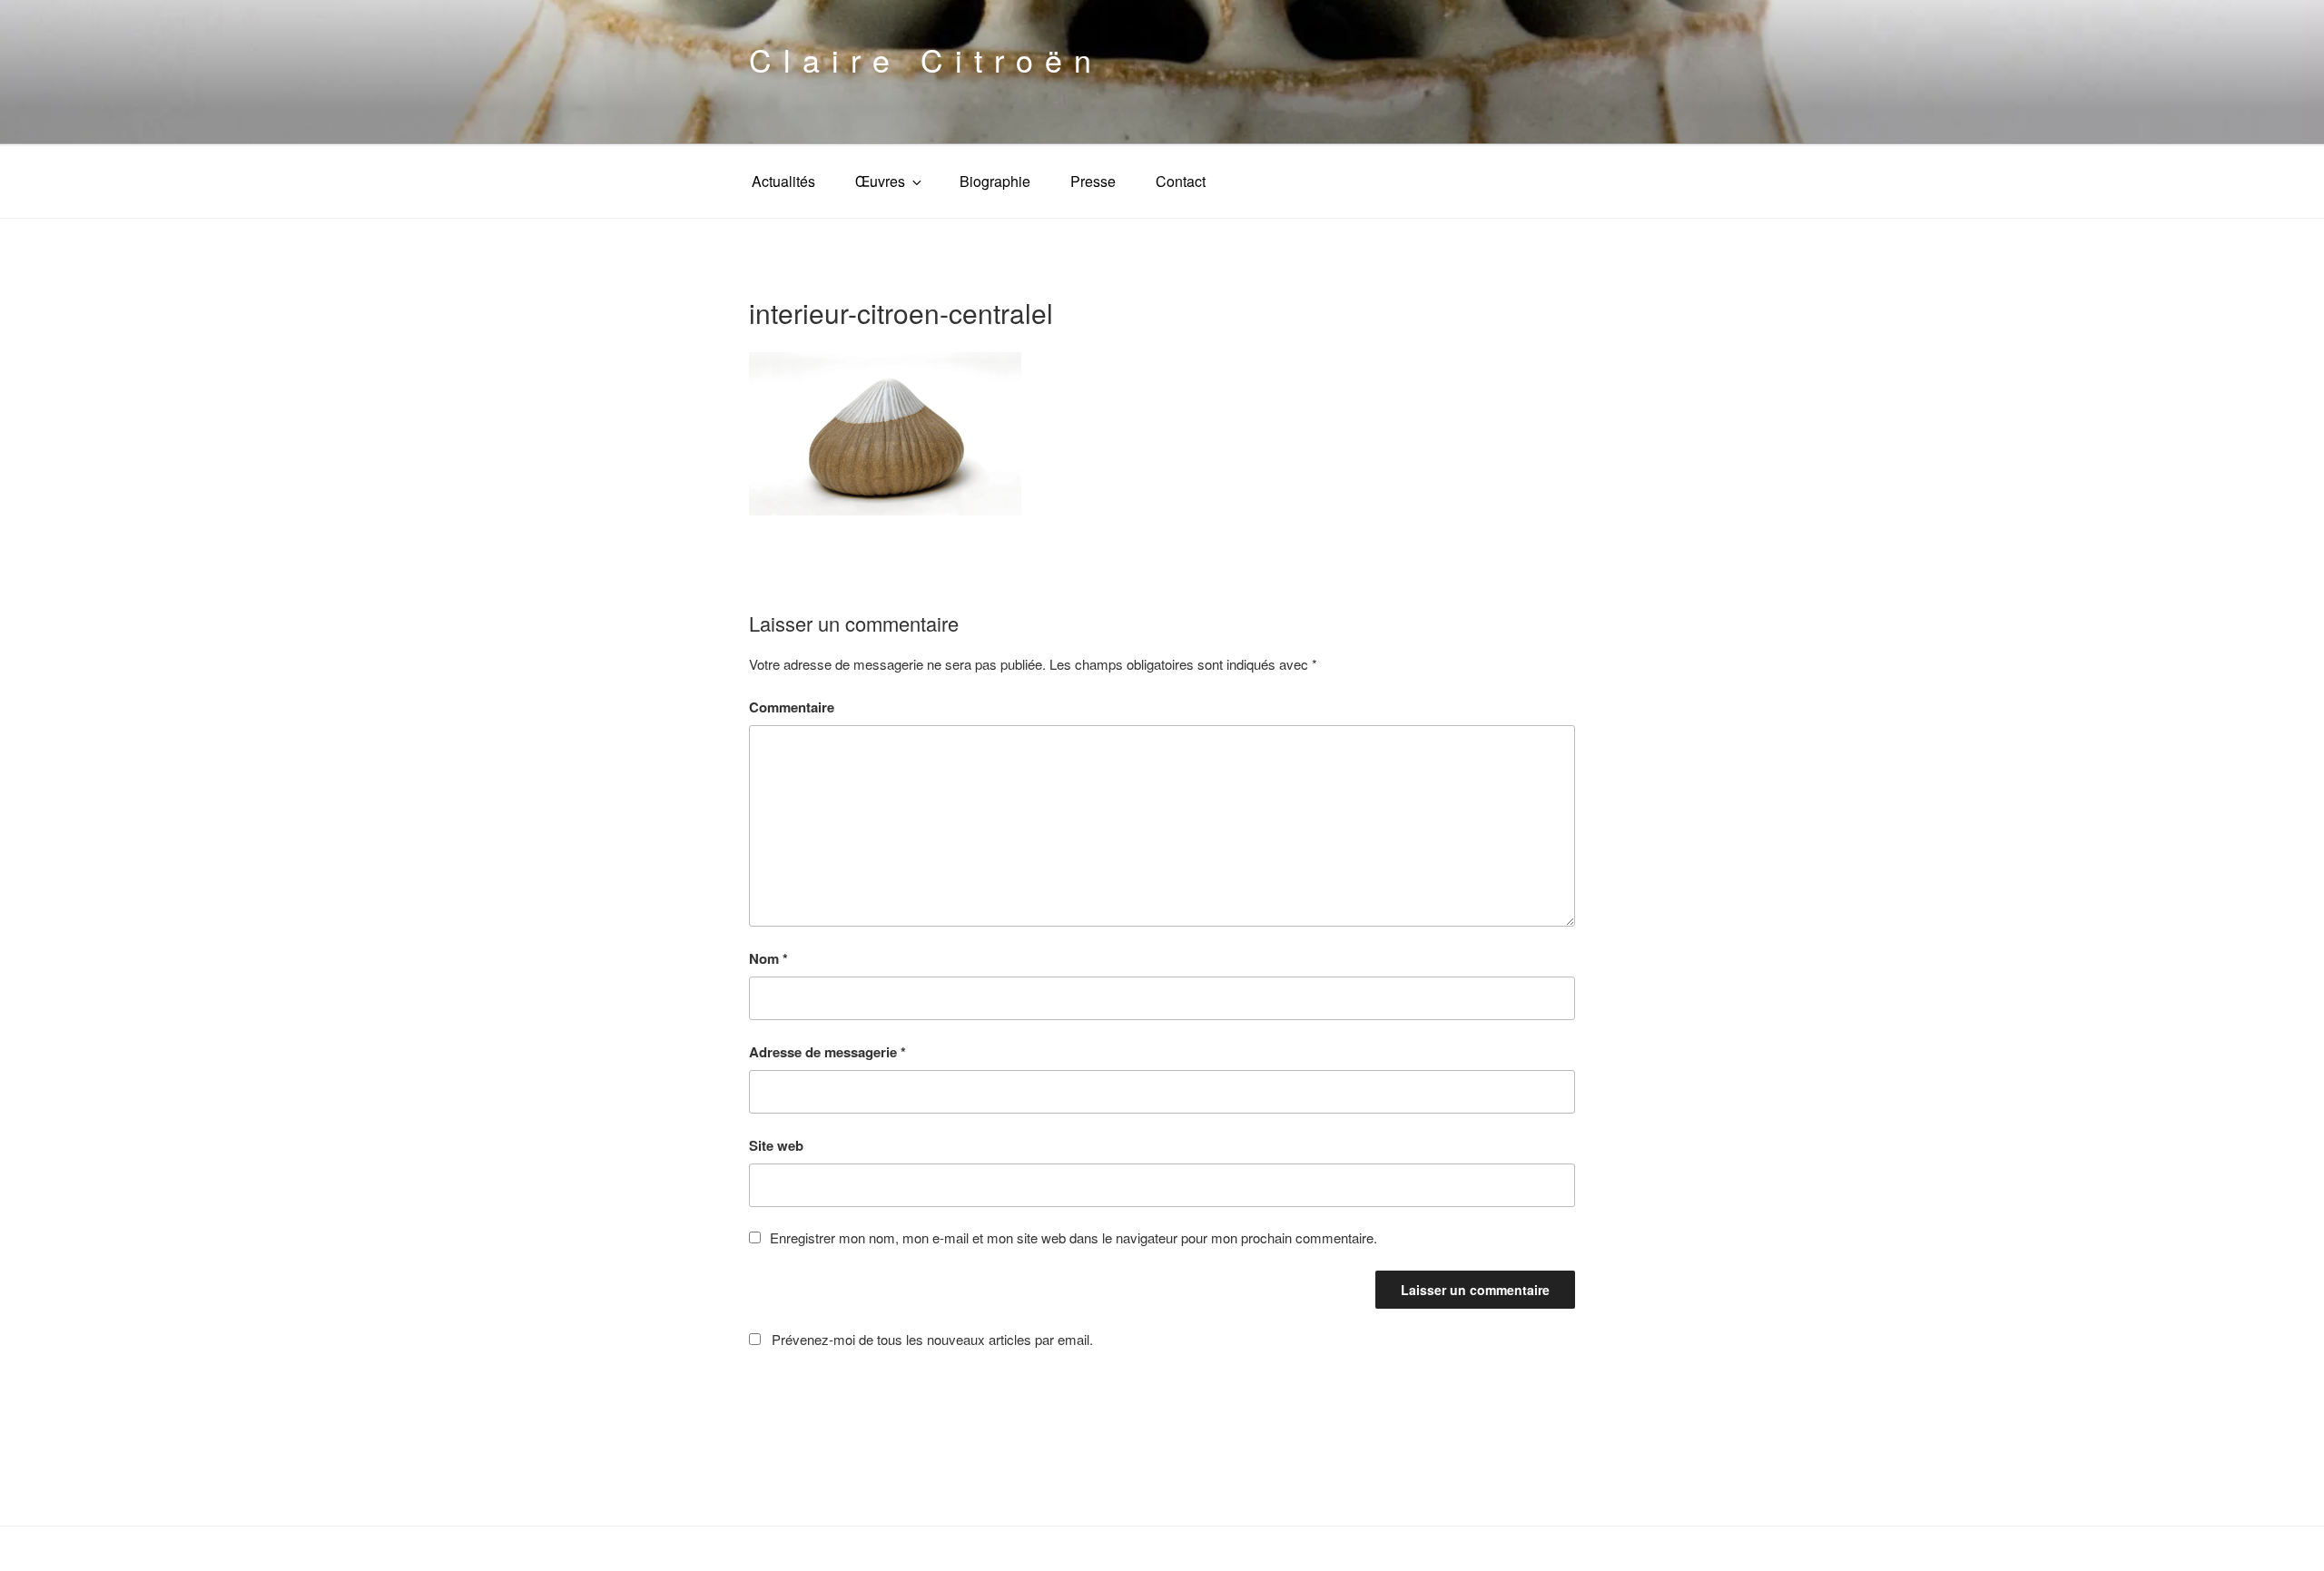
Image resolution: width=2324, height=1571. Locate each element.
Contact (1181, 181)
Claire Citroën (926, 59)
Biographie (995, 181)
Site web (776, 1145)
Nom (768, 958)
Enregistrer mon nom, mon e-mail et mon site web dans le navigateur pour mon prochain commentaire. (1073, 1237)
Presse (1093, 181)
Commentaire (792, 707)
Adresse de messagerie (827, 1052)
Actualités (783, 181)
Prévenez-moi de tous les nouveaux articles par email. (932, 1339)
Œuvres (880, 181)
